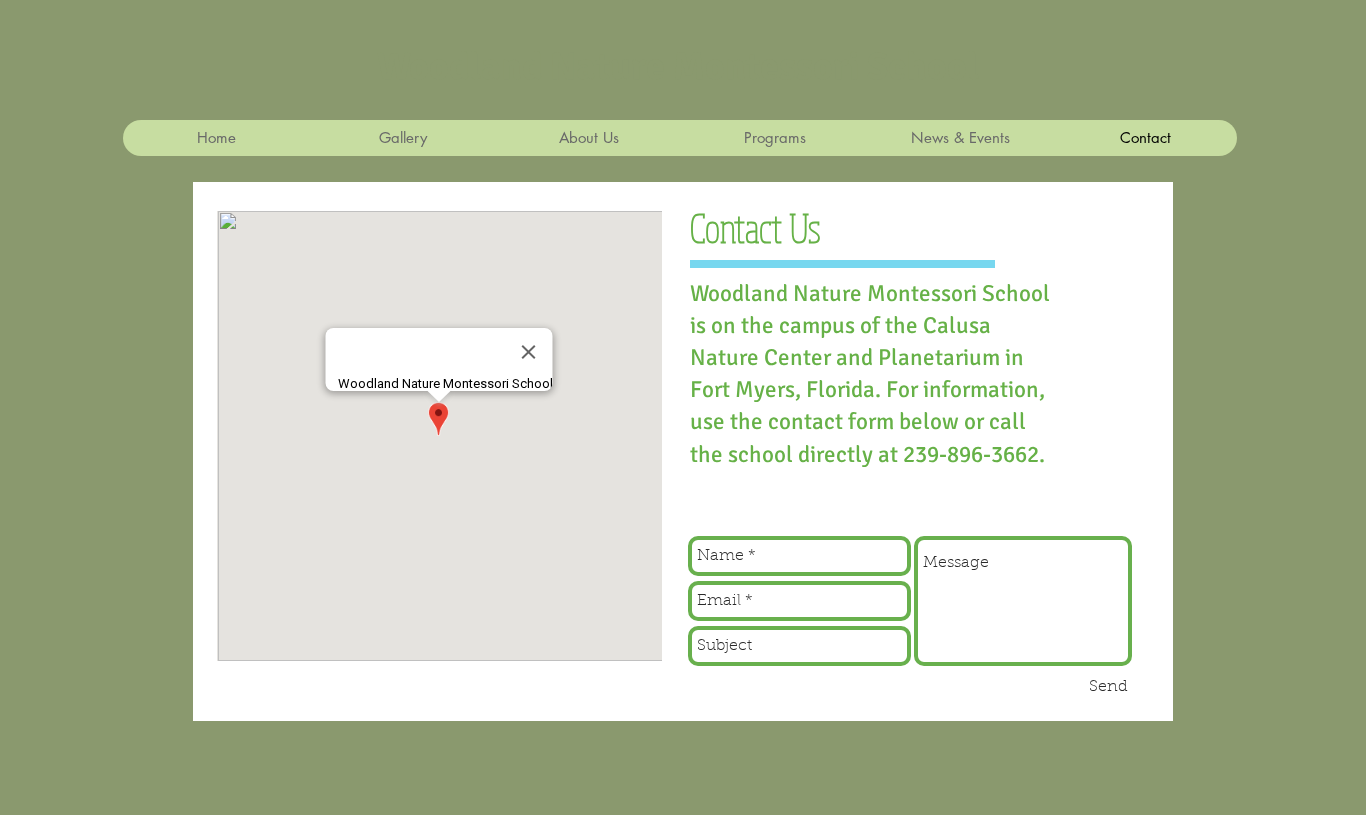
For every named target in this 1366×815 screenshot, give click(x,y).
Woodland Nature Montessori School (678, 66)
